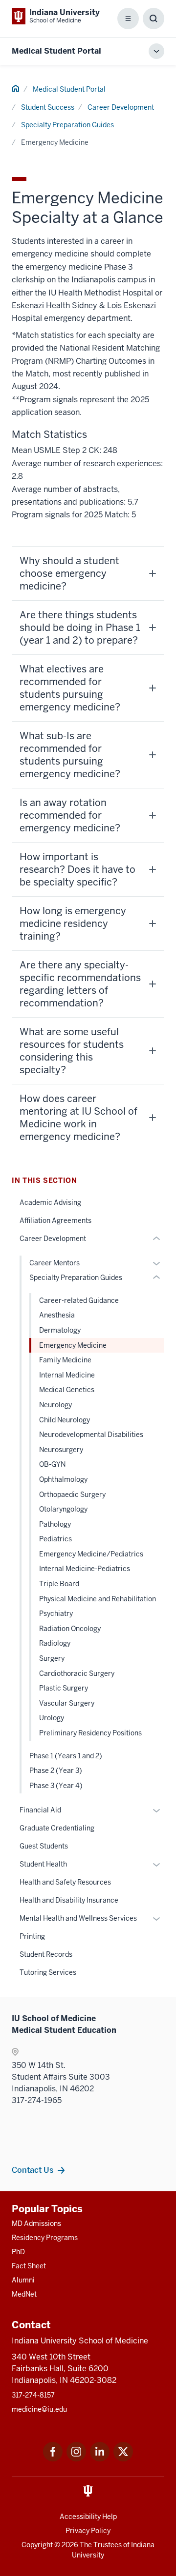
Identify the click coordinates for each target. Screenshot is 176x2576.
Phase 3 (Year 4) (56, 1786)
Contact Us (33, 2170)
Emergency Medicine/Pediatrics (91, 1554)
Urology (52, 1718)
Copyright (37, 2545)
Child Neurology (65, 1420)
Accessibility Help (88, 2517)
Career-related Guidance (79, 1300)
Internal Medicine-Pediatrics (85, 1569)
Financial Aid (40, 1810)
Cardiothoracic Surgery (77, 1673)
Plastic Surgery (64, 1688)
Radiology (55, 1643)
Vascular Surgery (67, 1703)
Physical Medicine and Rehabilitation (98, 1599)
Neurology (55, 1405)
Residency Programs (45, 2238)
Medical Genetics (67, 1390)
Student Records (46, 1954)
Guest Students (44, 1846)
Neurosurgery (61, 1450)
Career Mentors (55, 1263)
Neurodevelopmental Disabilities (91, 1435)
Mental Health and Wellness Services (78, 1918)
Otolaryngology (63, 1509)
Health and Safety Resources (65, 1882)
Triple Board (59, 1584)
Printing (32, 1936)
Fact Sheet (29, 2266)
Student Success (48, 107)
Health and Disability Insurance (69, 1900)
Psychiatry (56, 1613)
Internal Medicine (67, 1375)
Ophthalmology (63, 1479)
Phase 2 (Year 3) (56, 1770)
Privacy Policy (88, 2531)
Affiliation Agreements (55, 1220)
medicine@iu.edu (39, 2409)
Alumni (23, 2280)
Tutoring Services (48, 1972)
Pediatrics (55, 1539)
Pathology (55, 1524)
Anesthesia (57, 1315)
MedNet (24, 2294)
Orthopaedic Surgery (72, 1494)
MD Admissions (36, 2223)
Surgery (52, 1658)
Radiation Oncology (70, 1629)
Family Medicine (65, 1360)
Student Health (43, 1864)
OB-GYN (52, 1464)
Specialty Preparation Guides (67, 125)
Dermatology (60, 1330)
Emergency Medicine (73, 1345)
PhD (18, 2252)
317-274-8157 (33, 2395)
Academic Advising (50, 1202)
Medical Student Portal (56, 51)
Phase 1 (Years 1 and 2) (66, 1756)
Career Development (121, 107)
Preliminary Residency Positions (90, 1733)
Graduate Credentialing (57, 1828)
